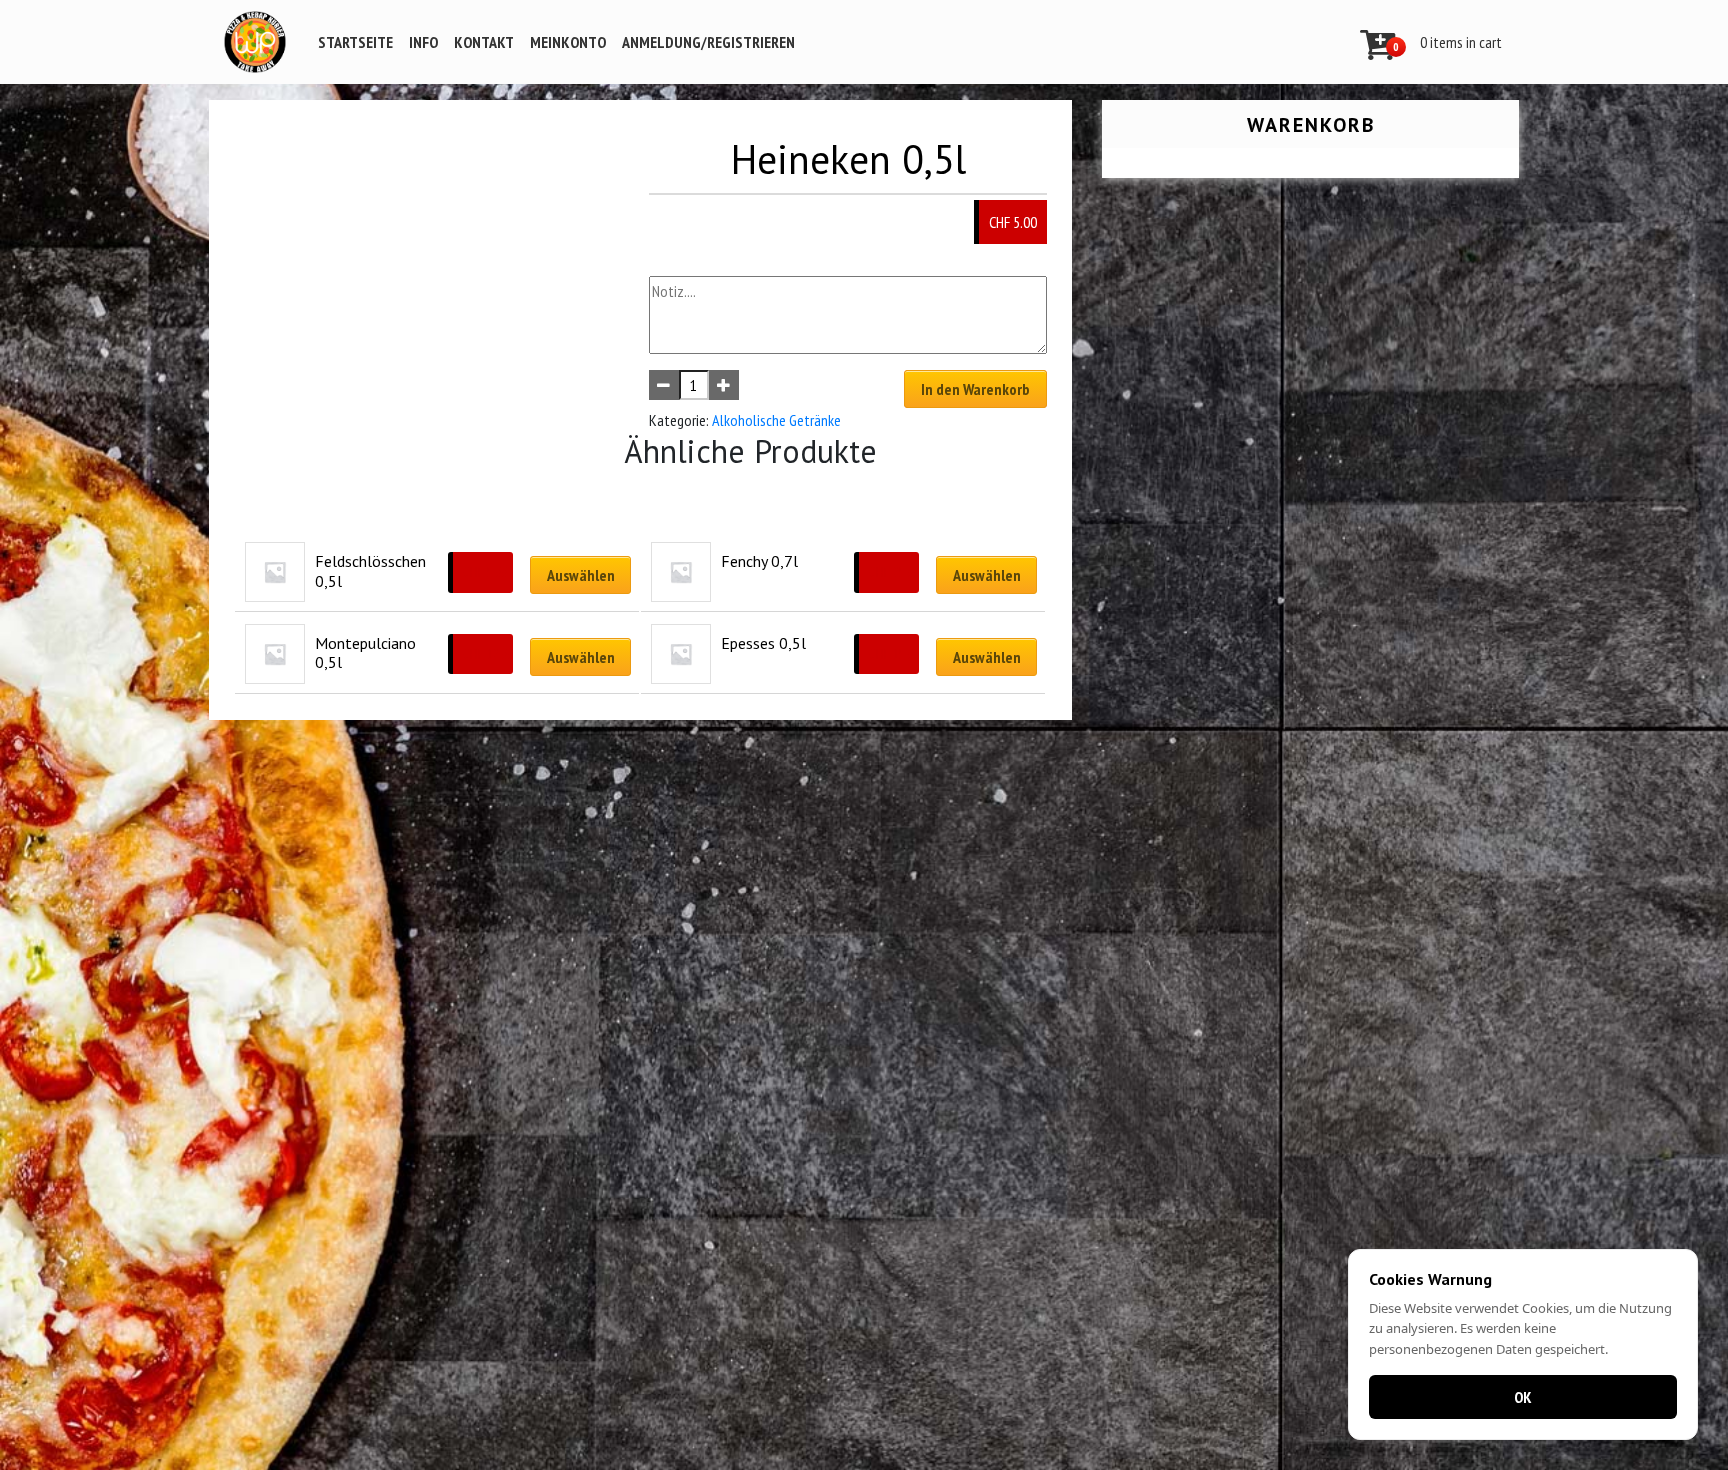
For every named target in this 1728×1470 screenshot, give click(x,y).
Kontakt (484, 42)
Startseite (355, 42)
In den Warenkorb (975, 389)
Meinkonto (568, 42)
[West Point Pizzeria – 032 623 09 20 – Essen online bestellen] (255, 42)
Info (423, 42)
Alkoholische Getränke (776, 420)
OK (1523, 1397)
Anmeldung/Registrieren (708, 42)
